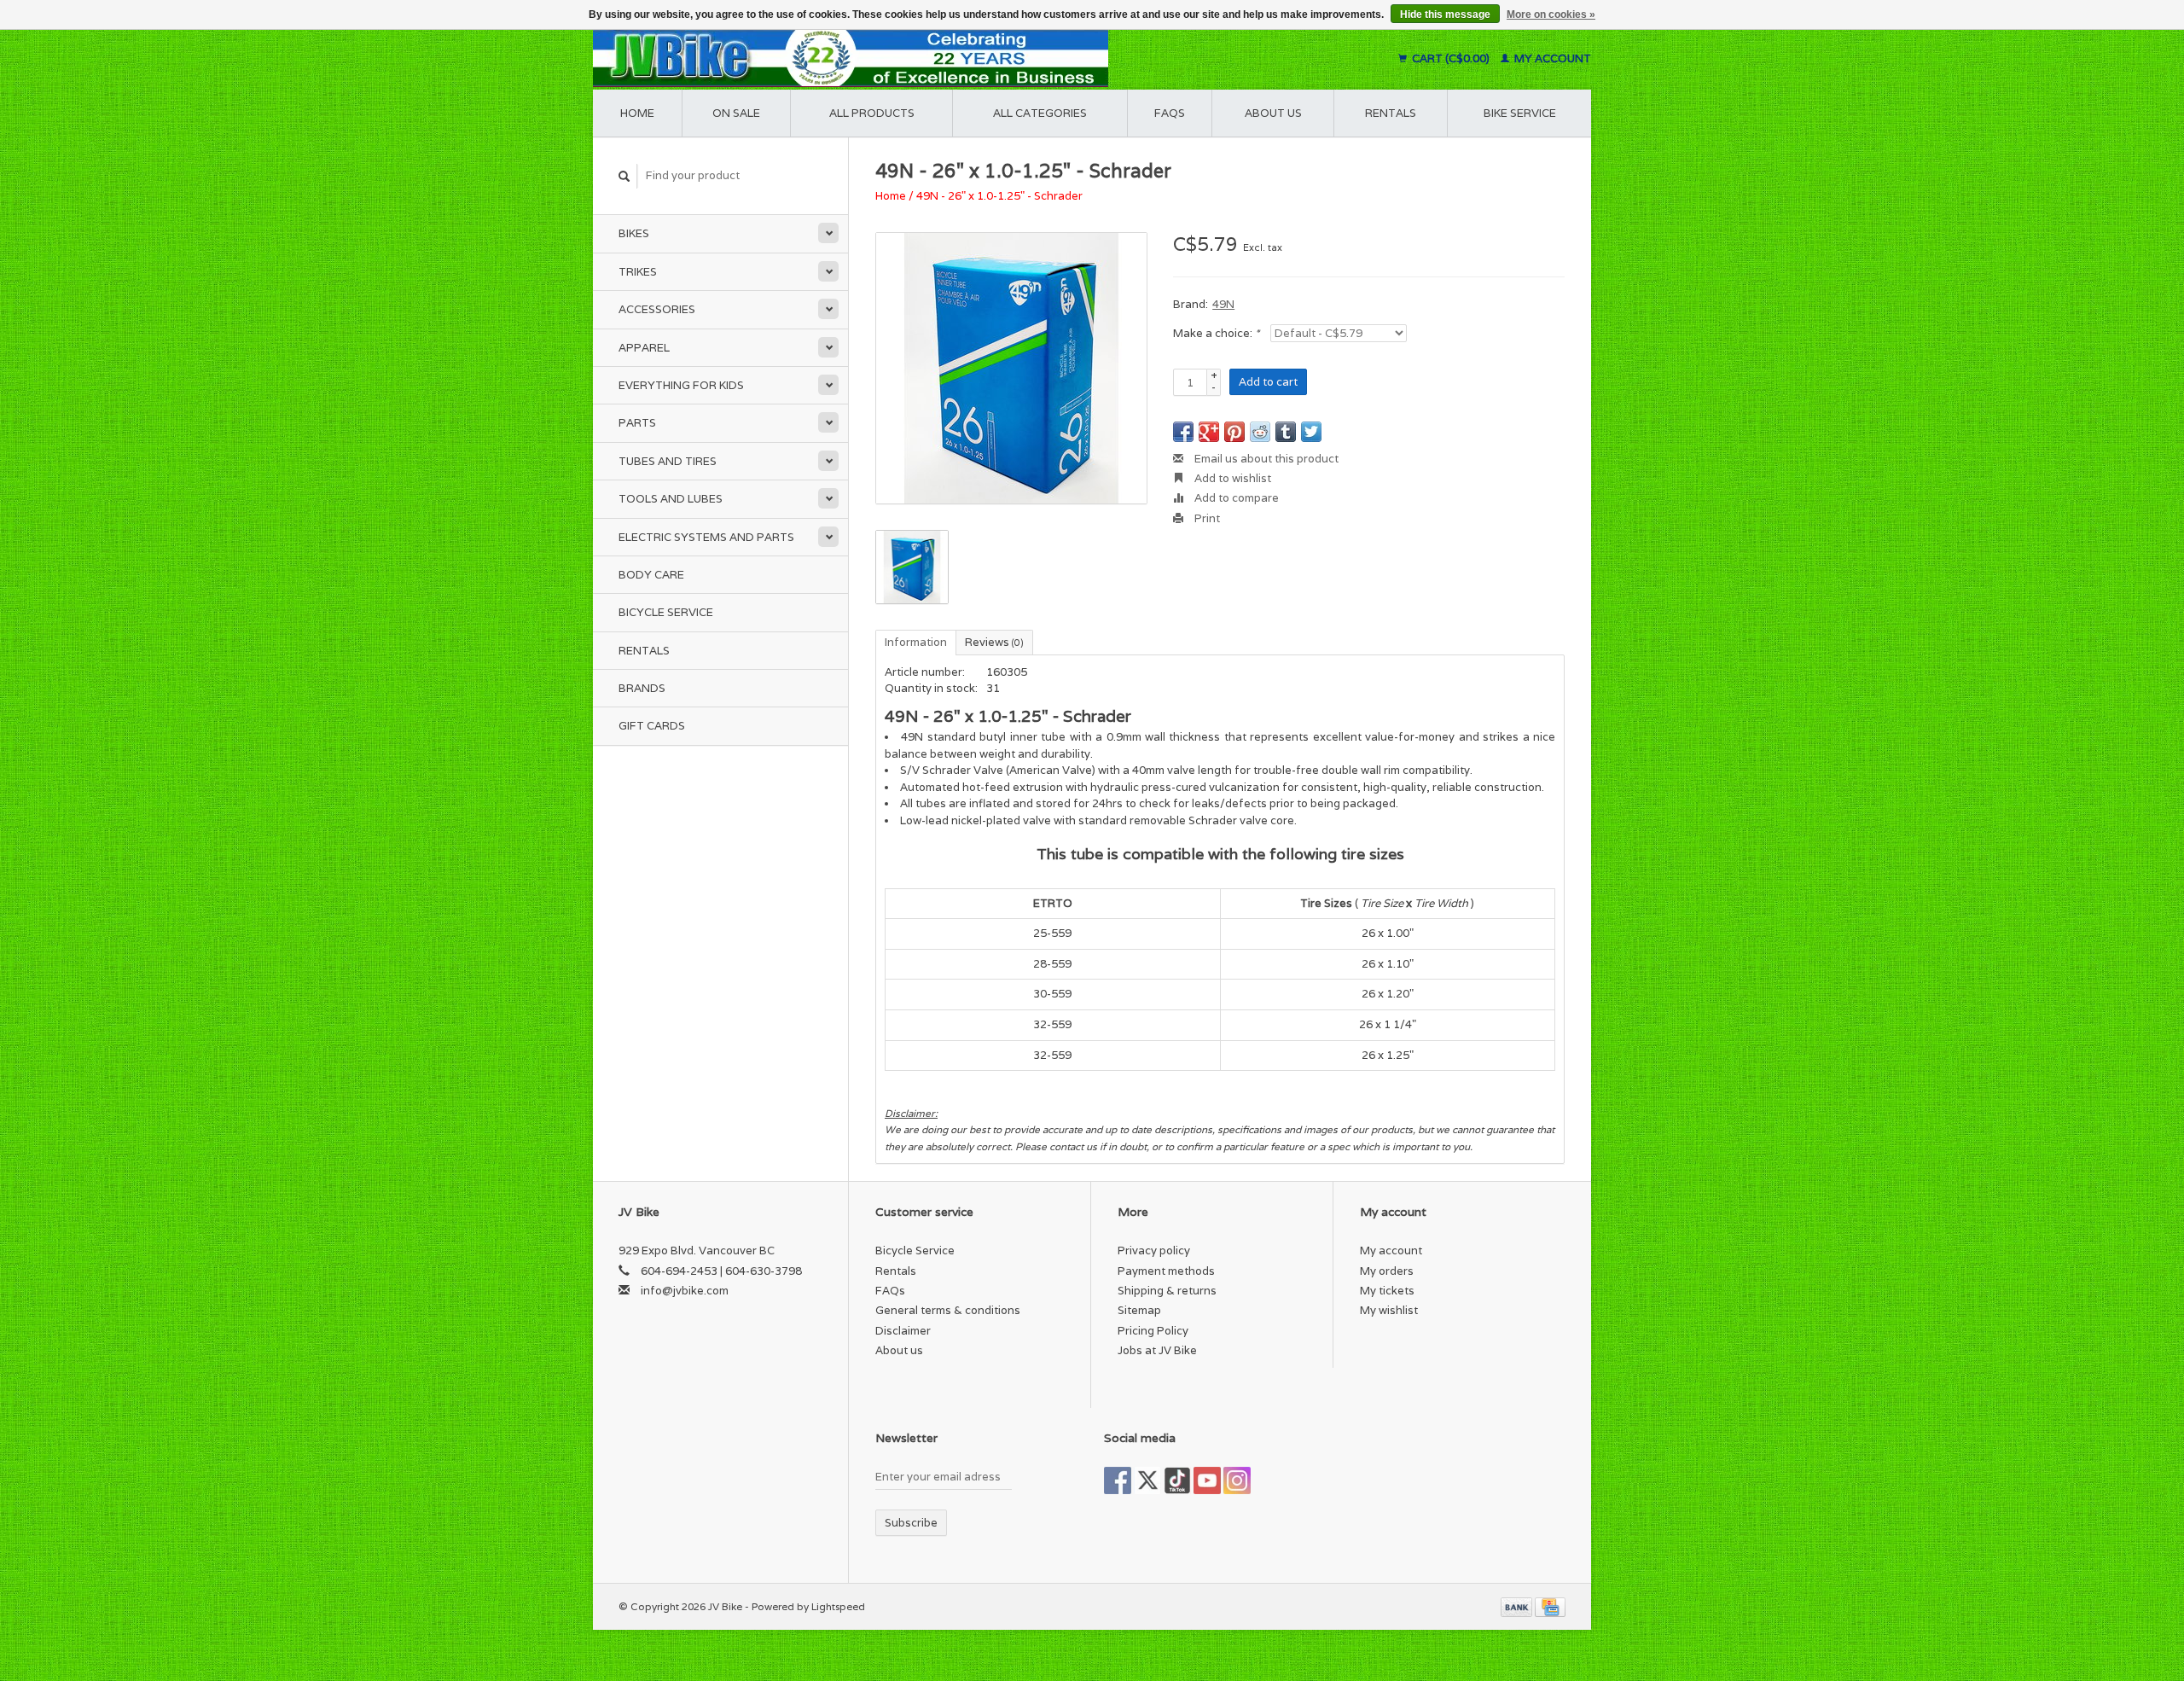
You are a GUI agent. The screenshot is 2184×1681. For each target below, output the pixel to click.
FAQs (1170, 113)
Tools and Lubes (671, 499)
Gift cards (652, 726)
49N (1223, 304)
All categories (1040, 113)
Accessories (657, 309)
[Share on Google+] (1209, 432)
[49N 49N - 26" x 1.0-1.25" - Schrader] (1011, 368)
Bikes (634, 233)
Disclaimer (903, 1331)
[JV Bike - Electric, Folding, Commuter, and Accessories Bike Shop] (956, 58)
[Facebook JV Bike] (1118, 1480)
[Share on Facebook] (1183, 432)
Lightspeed (838, 1606)
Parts (637, 423)
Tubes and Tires (668, 461)
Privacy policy (1154, 1251)
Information (916, 642)
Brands (642, 688)
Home (637, 113)
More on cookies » (1551, 15)
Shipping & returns (1167, 1291)
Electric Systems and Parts (706, 537)
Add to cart (1268, 382)
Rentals (644, 651)
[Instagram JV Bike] (1237, 1480)
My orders (1387, 1271)
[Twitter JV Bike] (1147, 1480)
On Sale (736, 113)
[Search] (624, 176)
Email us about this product (1265, 459)
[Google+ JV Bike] (1177, 1480)
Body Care (651, 575)
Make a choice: (1216, 333)
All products (872, 113)
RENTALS (1391, 113)
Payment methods (1166, 1271)
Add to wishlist (1231, 478)
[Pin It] (1234, 432)
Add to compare (1235, 498)
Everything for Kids (681, 385)
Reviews (994, 642)
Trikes (638, 272)
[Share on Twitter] (1311, 432)
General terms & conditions (948, 1310)
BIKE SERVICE (1520, 113)
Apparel (644, 348)
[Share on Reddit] (1260, 432)
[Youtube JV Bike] (1207, 1480)
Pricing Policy (1153, 1331)
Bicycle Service (666, 612)
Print (1206, 518)
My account (1551, 58)
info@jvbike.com (685, 1291)
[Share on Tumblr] (1286, 432)
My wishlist (1389, 1310)
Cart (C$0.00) (1451, 58)
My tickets (1387, 1291)
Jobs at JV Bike (1157, 1350)
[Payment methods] (1518, 1606)
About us (1273, 113)
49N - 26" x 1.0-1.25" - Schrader (999, 196)
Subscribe (911, 1523)
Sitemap (1139, 1310)
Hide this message (1445, 15)
